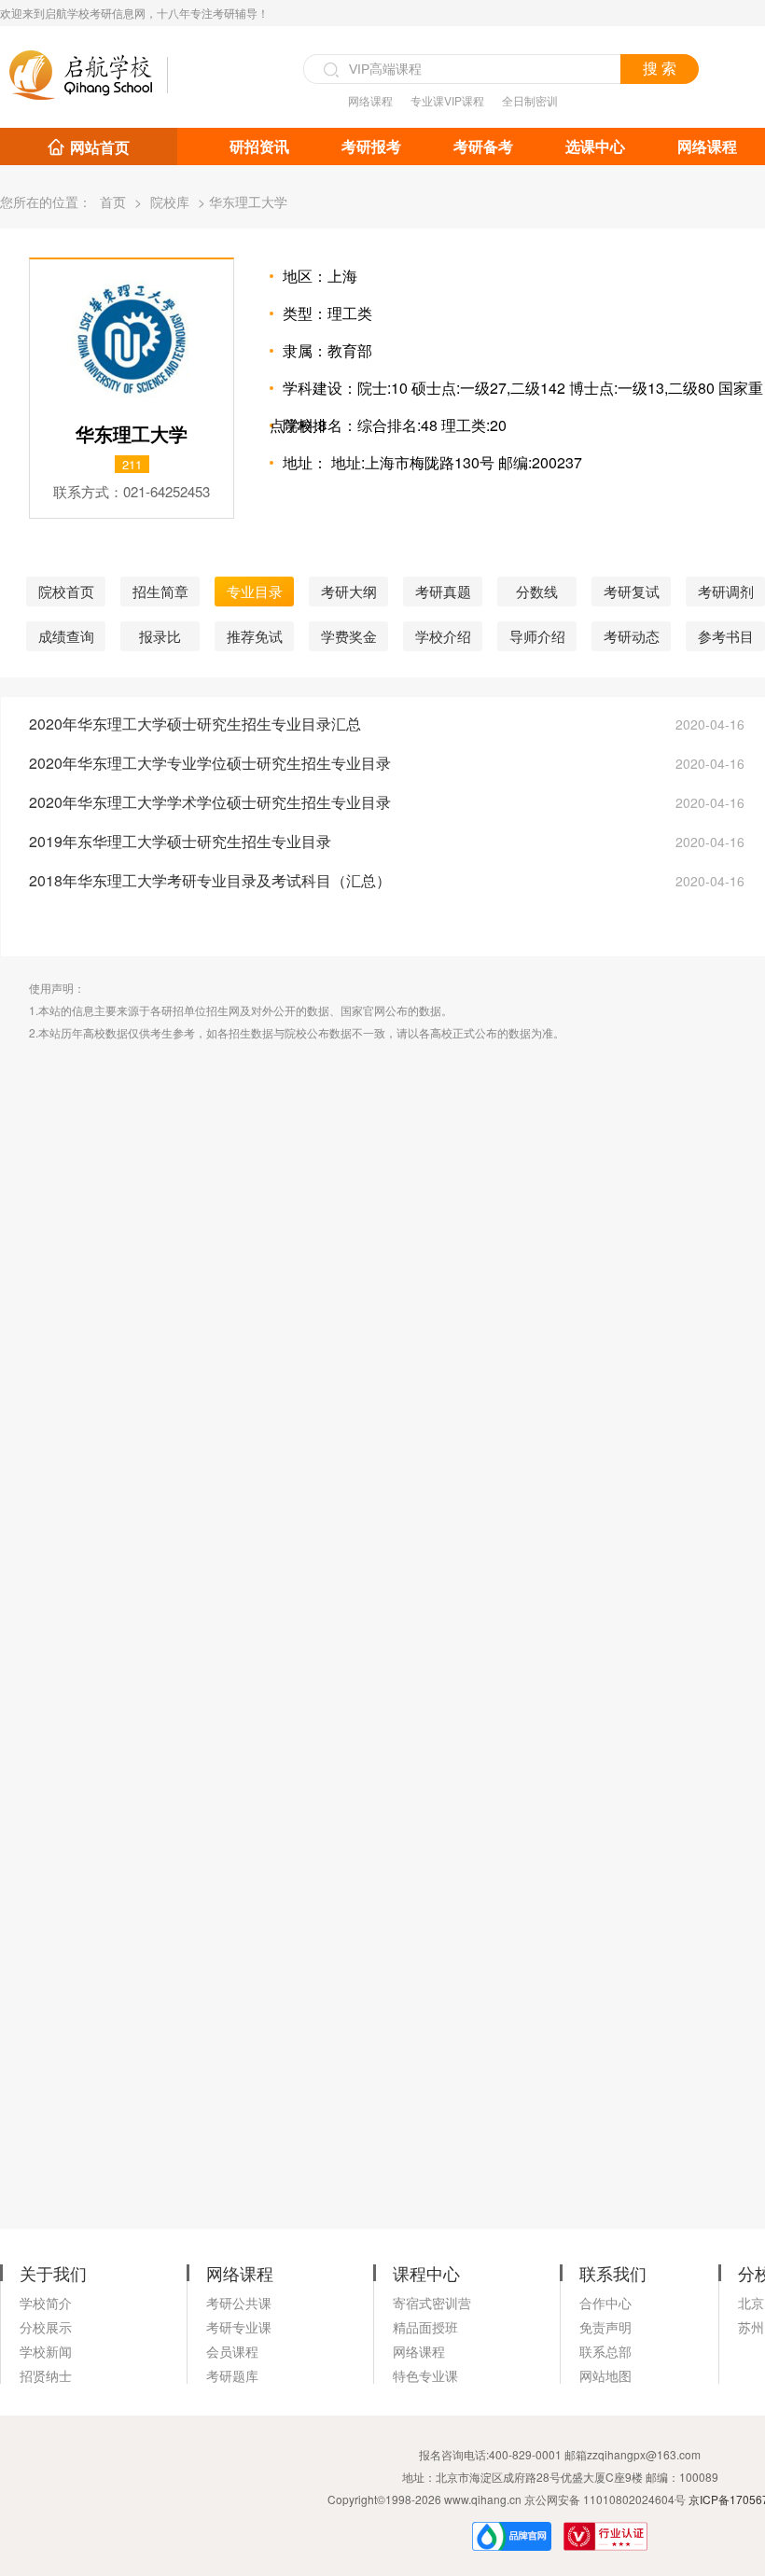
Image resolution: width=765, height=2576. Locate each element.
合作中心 (605, 2303)
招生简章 (160, 591)
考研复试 (632, 591)
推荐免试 (255, 636)
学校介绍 (443, 636)
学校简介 (46, 2303)
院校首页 (66, 591)
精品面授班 (425, 2327)
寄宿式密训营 (432, 2303)
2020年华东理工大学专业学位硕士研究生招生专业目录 (210, 763)
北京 (751, 2303)
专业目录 (255, 591)
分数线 (537, 591)
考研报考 (371, 146)
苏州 (751, 2327)
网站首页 (100, 147)
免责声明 (605, 2327)
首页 (113, 202)
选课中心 (595, 146)
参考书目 (726, 636)
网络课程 (370, 100)
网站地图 (605, 2375)
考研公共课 (239, 2303)
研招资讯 (259, 146)
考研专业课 (239, 2327)
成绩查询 (66, 636)
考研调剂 (726, 591)
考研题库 (232, 2375)
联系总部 (605, 2351)
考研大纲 (349, 591)
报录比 (160, 636)
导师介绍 (537, 636)
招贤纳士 (46, 2375)
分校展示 (46, 2327)
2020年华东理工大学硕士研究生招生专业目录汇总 (195, 724)
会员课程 (232, 2351)
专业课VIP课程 (447, 100)
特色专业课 (425, 2375)
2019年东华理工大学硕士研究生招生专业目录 (180, 841)
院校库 (170, 202)
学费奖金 (349, 636)
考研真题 (443, 591)
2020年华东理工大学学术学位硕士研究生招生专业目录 (210, 802)
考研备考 (483, 146)
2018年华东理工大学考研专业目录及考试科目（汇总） (210, 880)
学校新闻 (46, 2351)
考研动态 (632, 636)
